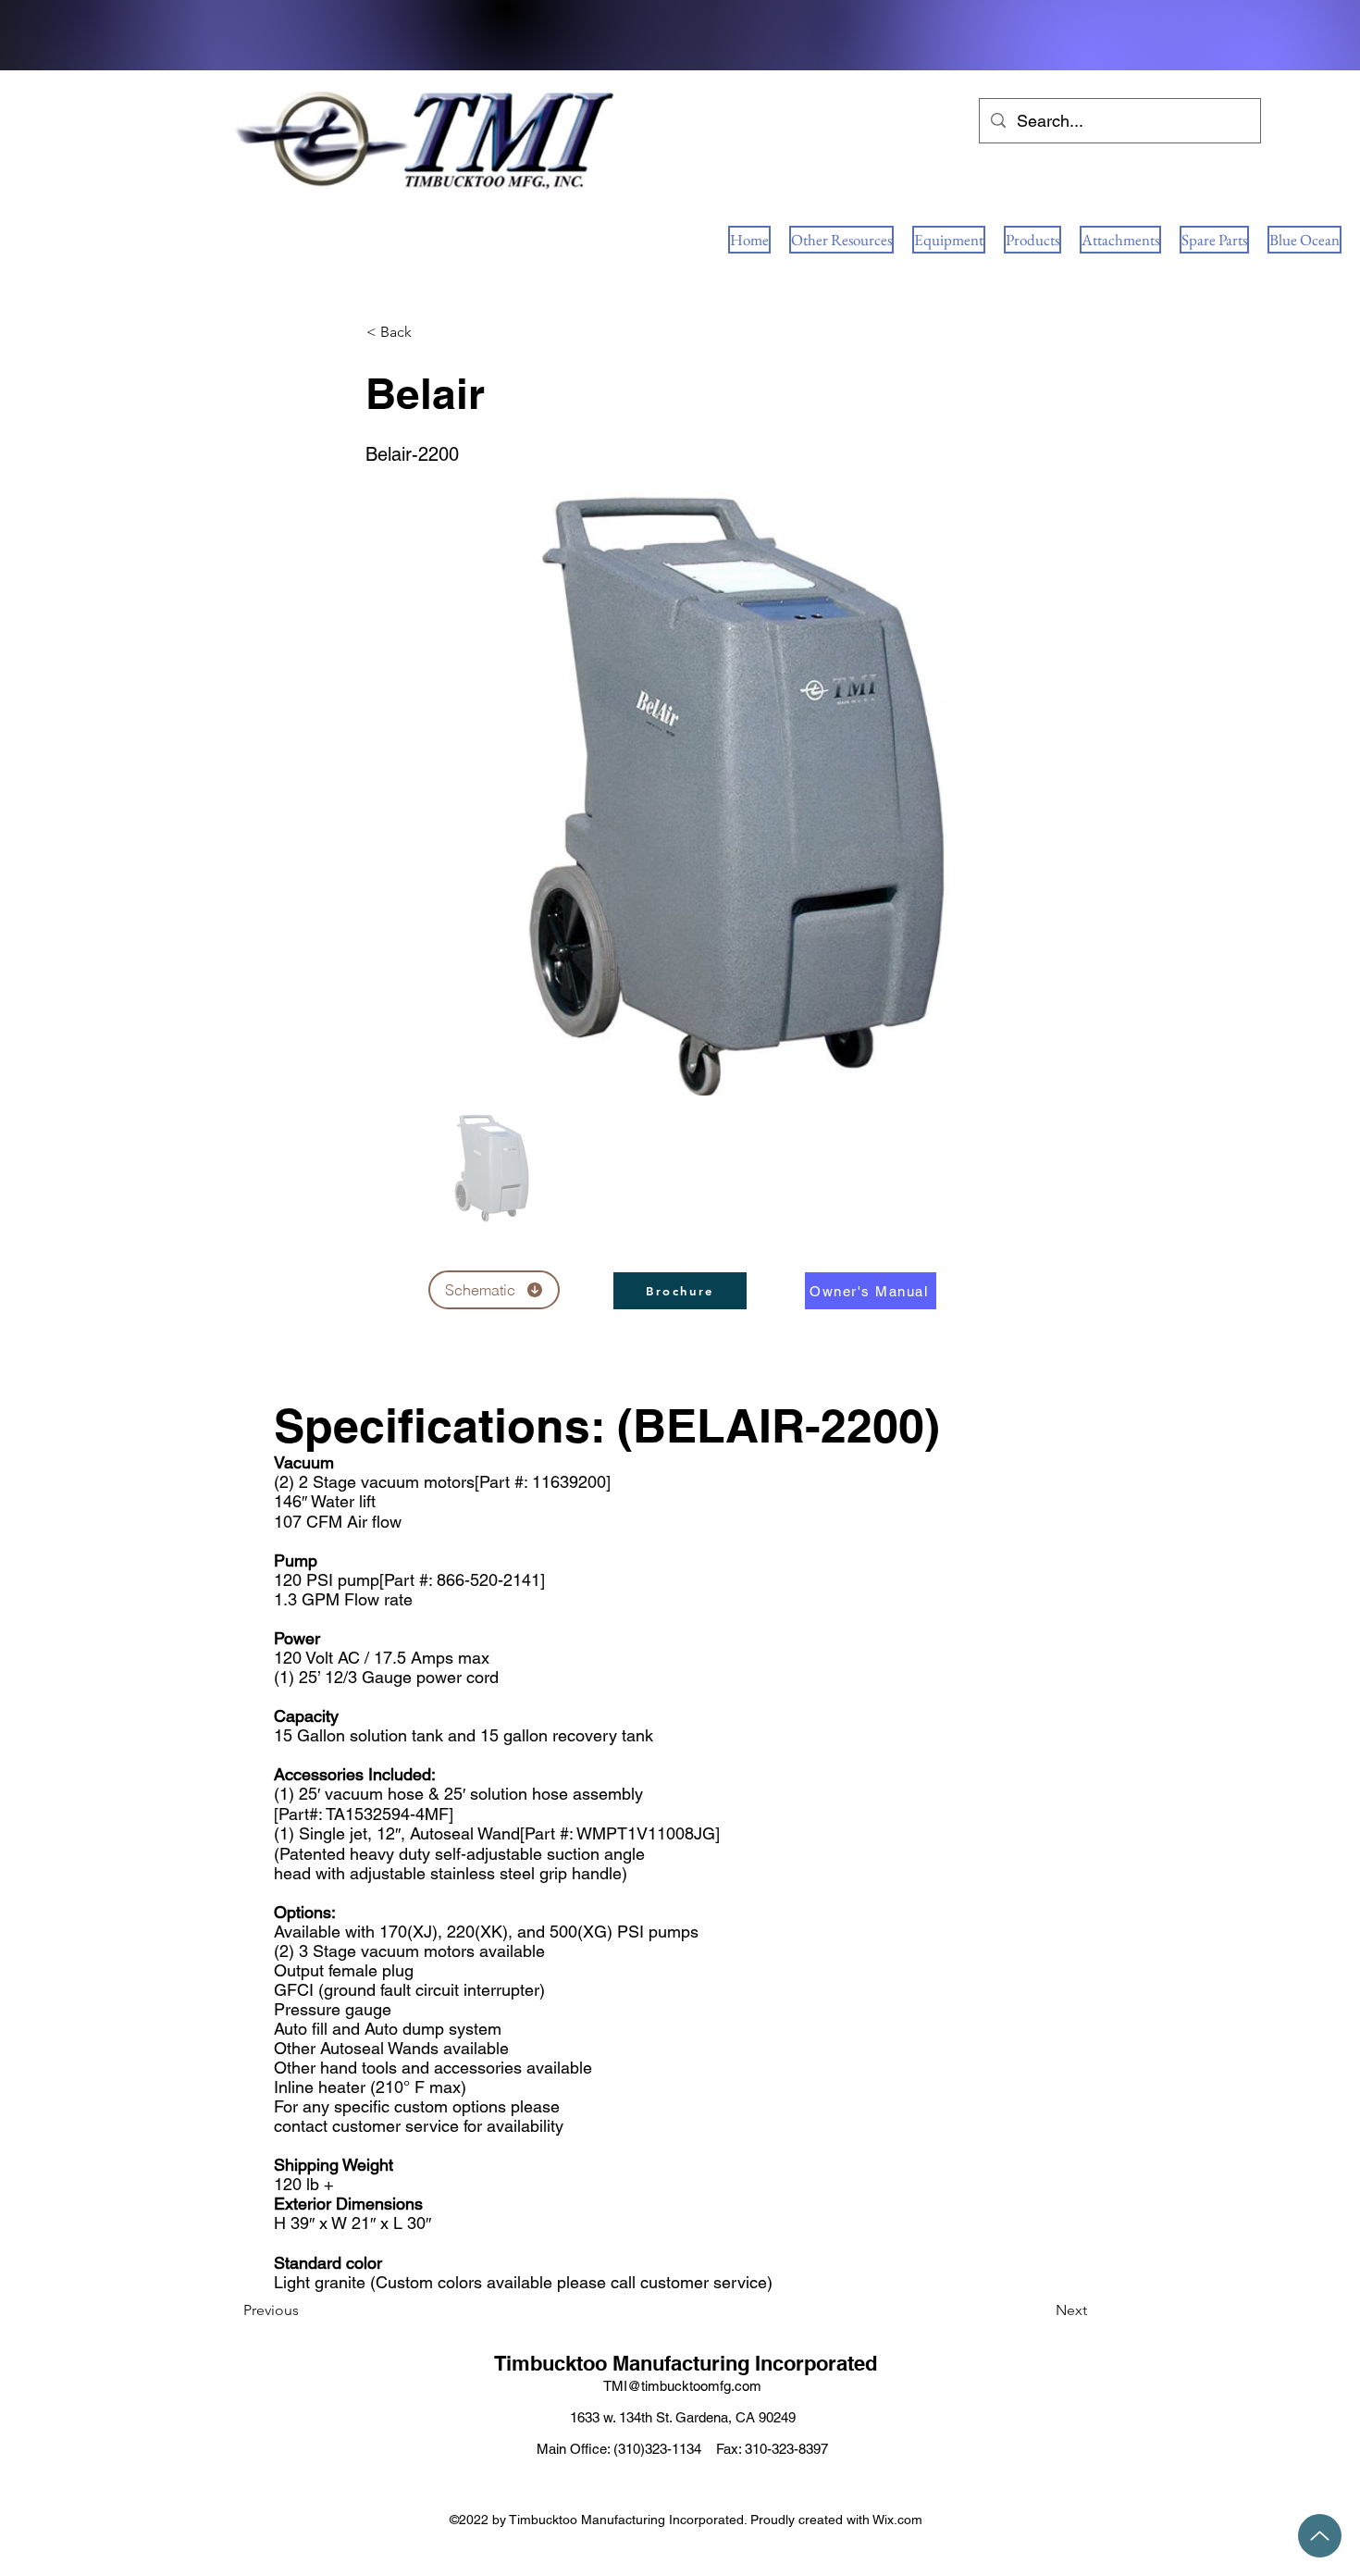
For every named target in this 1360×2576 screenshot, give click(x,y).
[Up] (1320, 2536)
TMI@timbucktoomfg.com (682, 2386)
